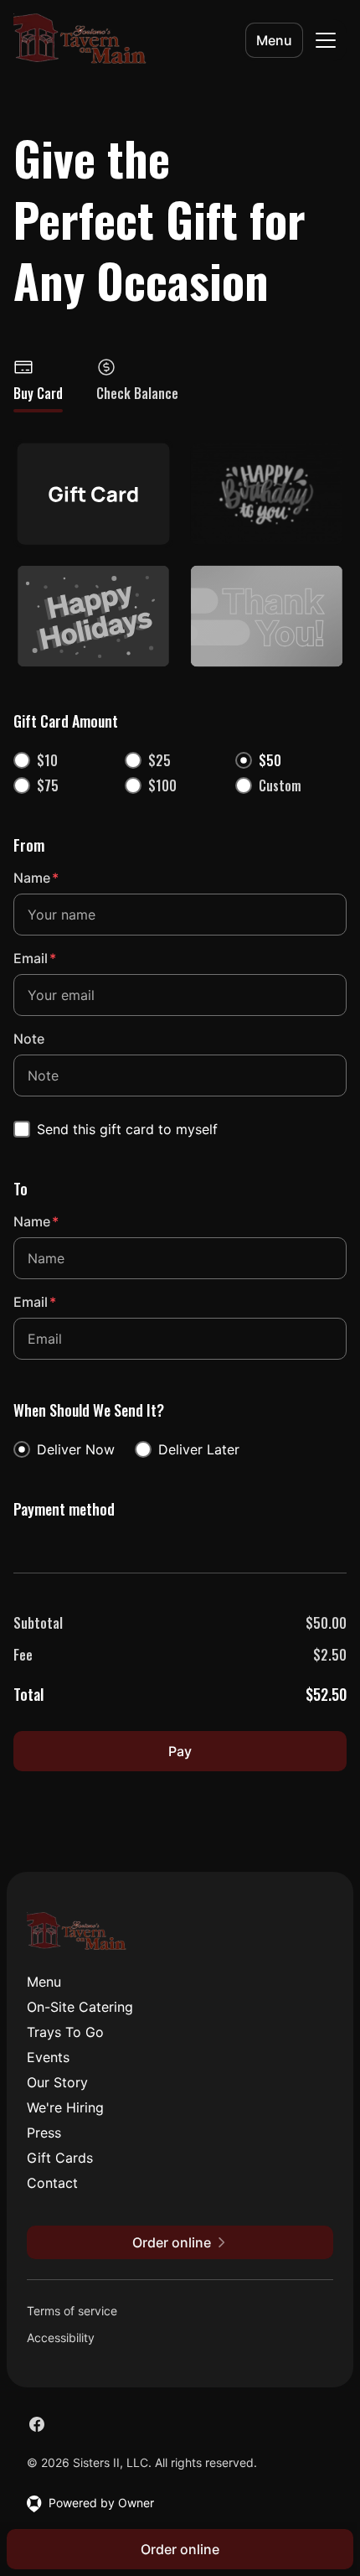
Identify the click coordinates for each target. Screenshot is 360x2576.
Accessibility (61, 2338)
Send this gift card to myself (127, 1129)
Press (44, 2133)
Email (35, 958)
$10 (47, 760)
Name (36, 878)
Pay (180, 1751)
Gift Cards (60, 2158)
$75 (48, 785)
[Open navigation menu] (326, 40)
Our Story (57, 2082)
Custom (280, 785)
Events (48, 2057)
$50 (270, 760)
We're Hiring (65, 2107)
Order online (180, 2549)
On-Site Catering (80, 2007)
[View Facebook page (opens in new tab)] (37, 2424)
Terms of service (72, 2311)
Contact (52, 2183)
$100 (162, 785)
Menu (274, 40)
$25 (159, 760)
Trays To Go (65, 2032)
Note (29, 1039)
